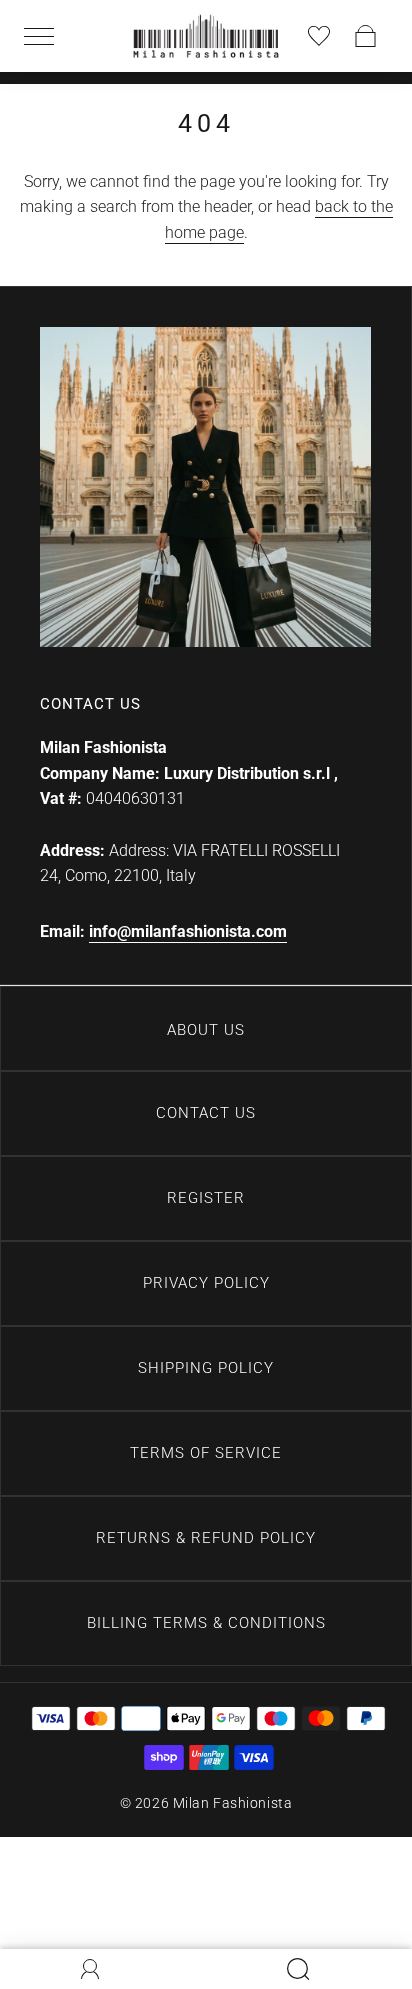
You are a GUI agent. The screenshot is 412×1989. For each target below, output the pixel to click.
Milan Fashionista (233, 1803)
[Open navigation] (46, 36)
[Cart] (366, 36)
